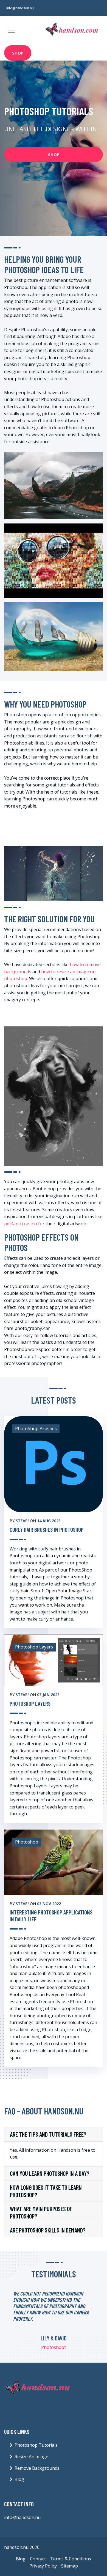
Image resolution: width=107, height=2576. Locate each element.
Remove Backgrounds (37, 2468)
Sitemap (70, 2566)
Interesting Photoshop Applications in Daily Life (51, 1916)
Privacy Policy (43, 2566)
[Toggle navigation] (12, 30)
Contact (38, 2559)
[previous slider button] (23, 2324)
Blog (19, 2479)
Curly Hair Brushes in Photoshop (47, 1529)
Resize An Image (31, 2457)
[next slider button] (85, 2324)
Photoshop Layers (30, 1703)
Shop (18, 53)
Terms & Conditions (71, 2559)
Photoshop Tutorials (36, 2445)
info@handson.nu (20, 8)
